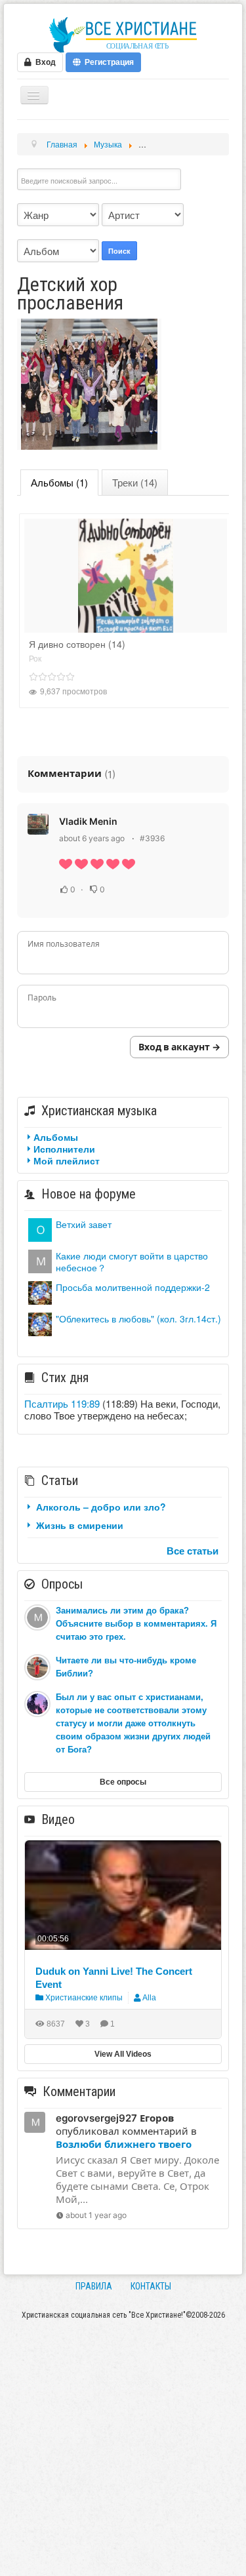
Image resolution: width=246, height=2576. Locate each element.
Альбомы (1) (59, 482)
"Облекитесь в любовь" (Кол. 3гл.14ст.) (138, 1318)
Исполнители (64, 1149)
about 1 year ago (96, 2215)
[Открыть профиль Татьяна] (40, 1291)
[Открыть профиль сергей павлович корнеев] (40, 1228)
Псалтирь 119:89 (62, 1403)
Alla (149, 1998)
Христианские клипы (83, 1998)
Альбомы (56, 1137)
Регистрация (107, 62)
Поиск (119, 251)
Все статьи (193, 1551)
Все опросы (123, 1782)
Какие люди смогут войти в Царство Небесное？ (132, 1261)
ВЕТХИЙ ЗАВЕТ (84, 1224)
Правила (94, 2286)
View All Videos (123, 2054)
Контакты (151, 2286)
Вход (44, 62)
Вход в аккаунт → (179, 1047)
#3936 (152, 838)
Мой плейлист (67, 1160)
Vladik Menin (88, 821)
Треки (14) (135, 482)
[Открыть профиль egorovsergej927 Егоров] (40, 1260)
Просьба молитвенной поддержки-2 (133, 1287)
